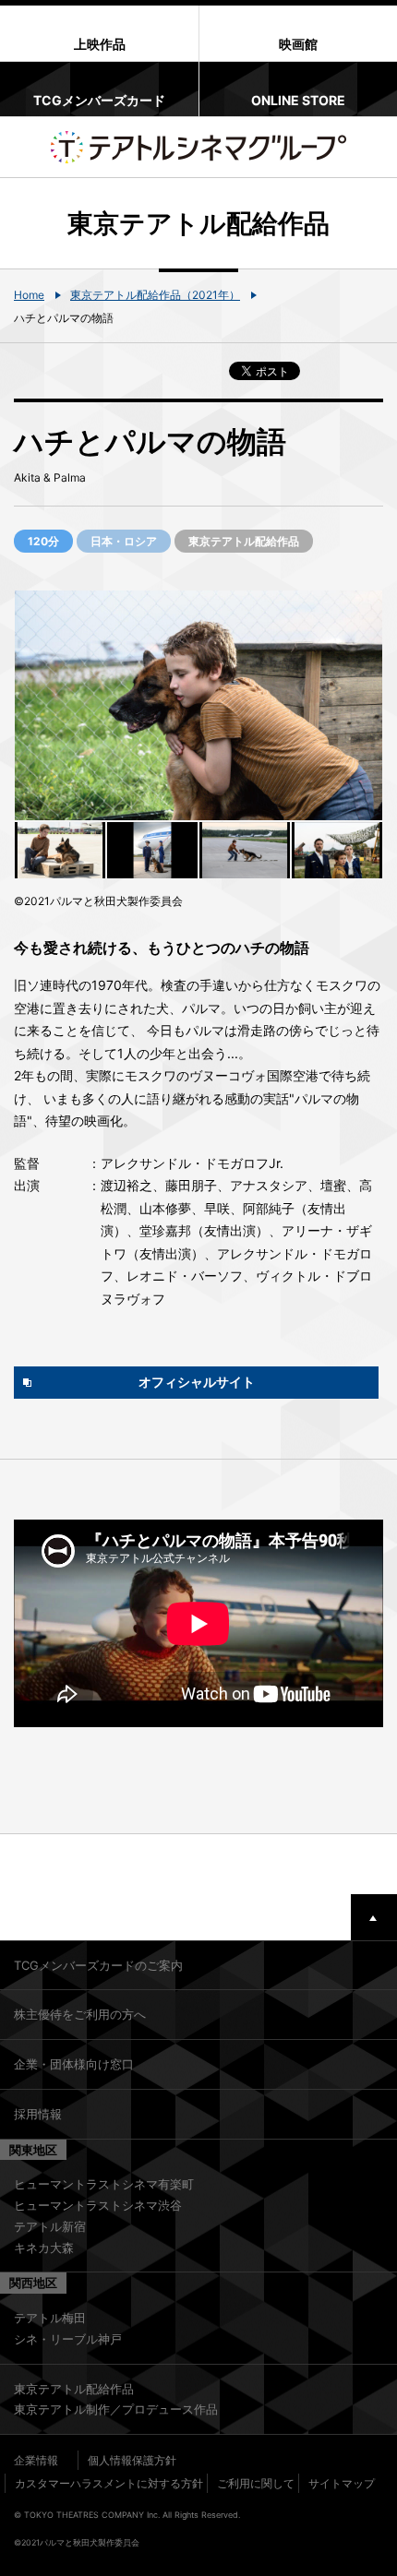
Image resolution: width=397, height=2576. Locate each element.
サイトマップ (342, 2483)
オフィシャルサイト (197, 1382)
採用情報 (38, 2114)
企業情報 (36, 2460)
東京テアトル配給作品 (74, 2389)
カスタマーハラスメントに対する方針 (109, 2483)
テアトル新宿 (50, 2226)
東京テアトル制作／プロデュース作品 (116, 2409)
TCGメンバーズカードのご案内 (98, 1965)
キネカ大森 (44, 2248)
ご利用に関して (256, 2483)
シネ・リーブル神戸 (68, 2339)
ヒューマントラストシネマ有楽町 (104, 2184)
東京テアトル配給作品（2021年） (155, 295)
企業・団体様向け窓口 (74, 2064)
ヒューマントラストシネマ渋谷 (98, 2205)
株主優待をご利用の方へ (80, 2014)
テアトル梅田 (50, 2318)
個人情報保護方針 (132, 2460)
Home (29, 295)
